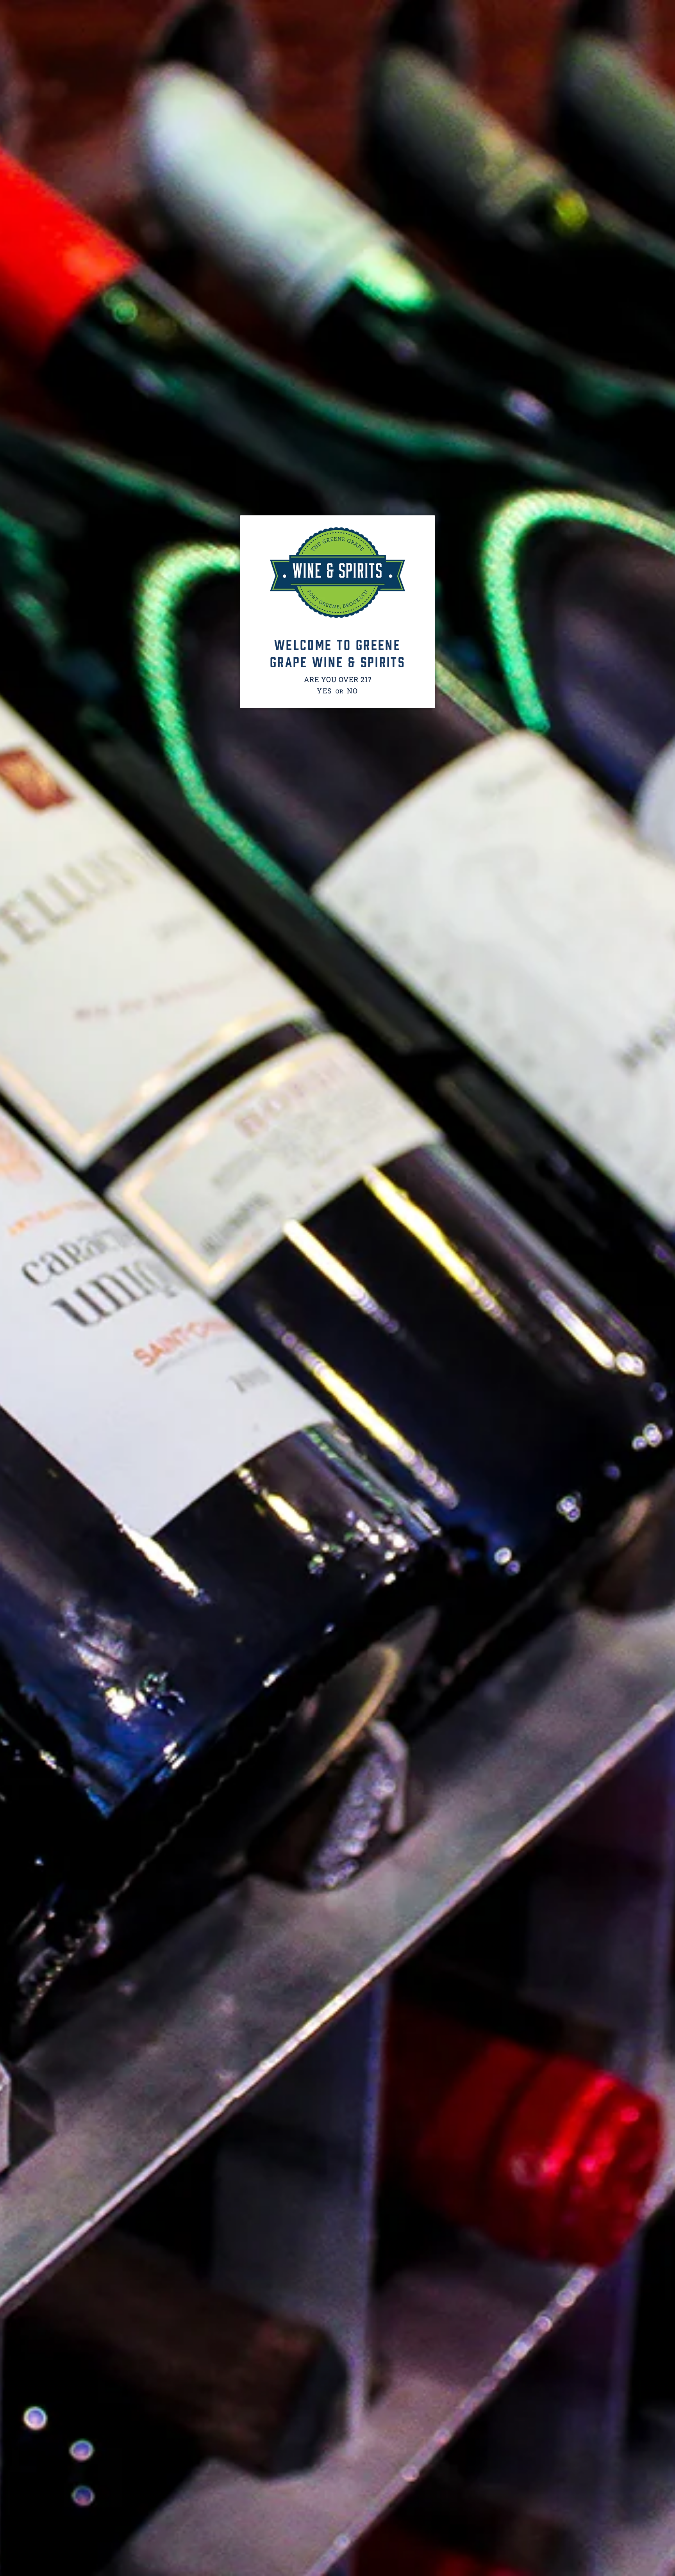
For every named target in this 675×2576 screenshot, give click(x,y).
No (353, 691)
